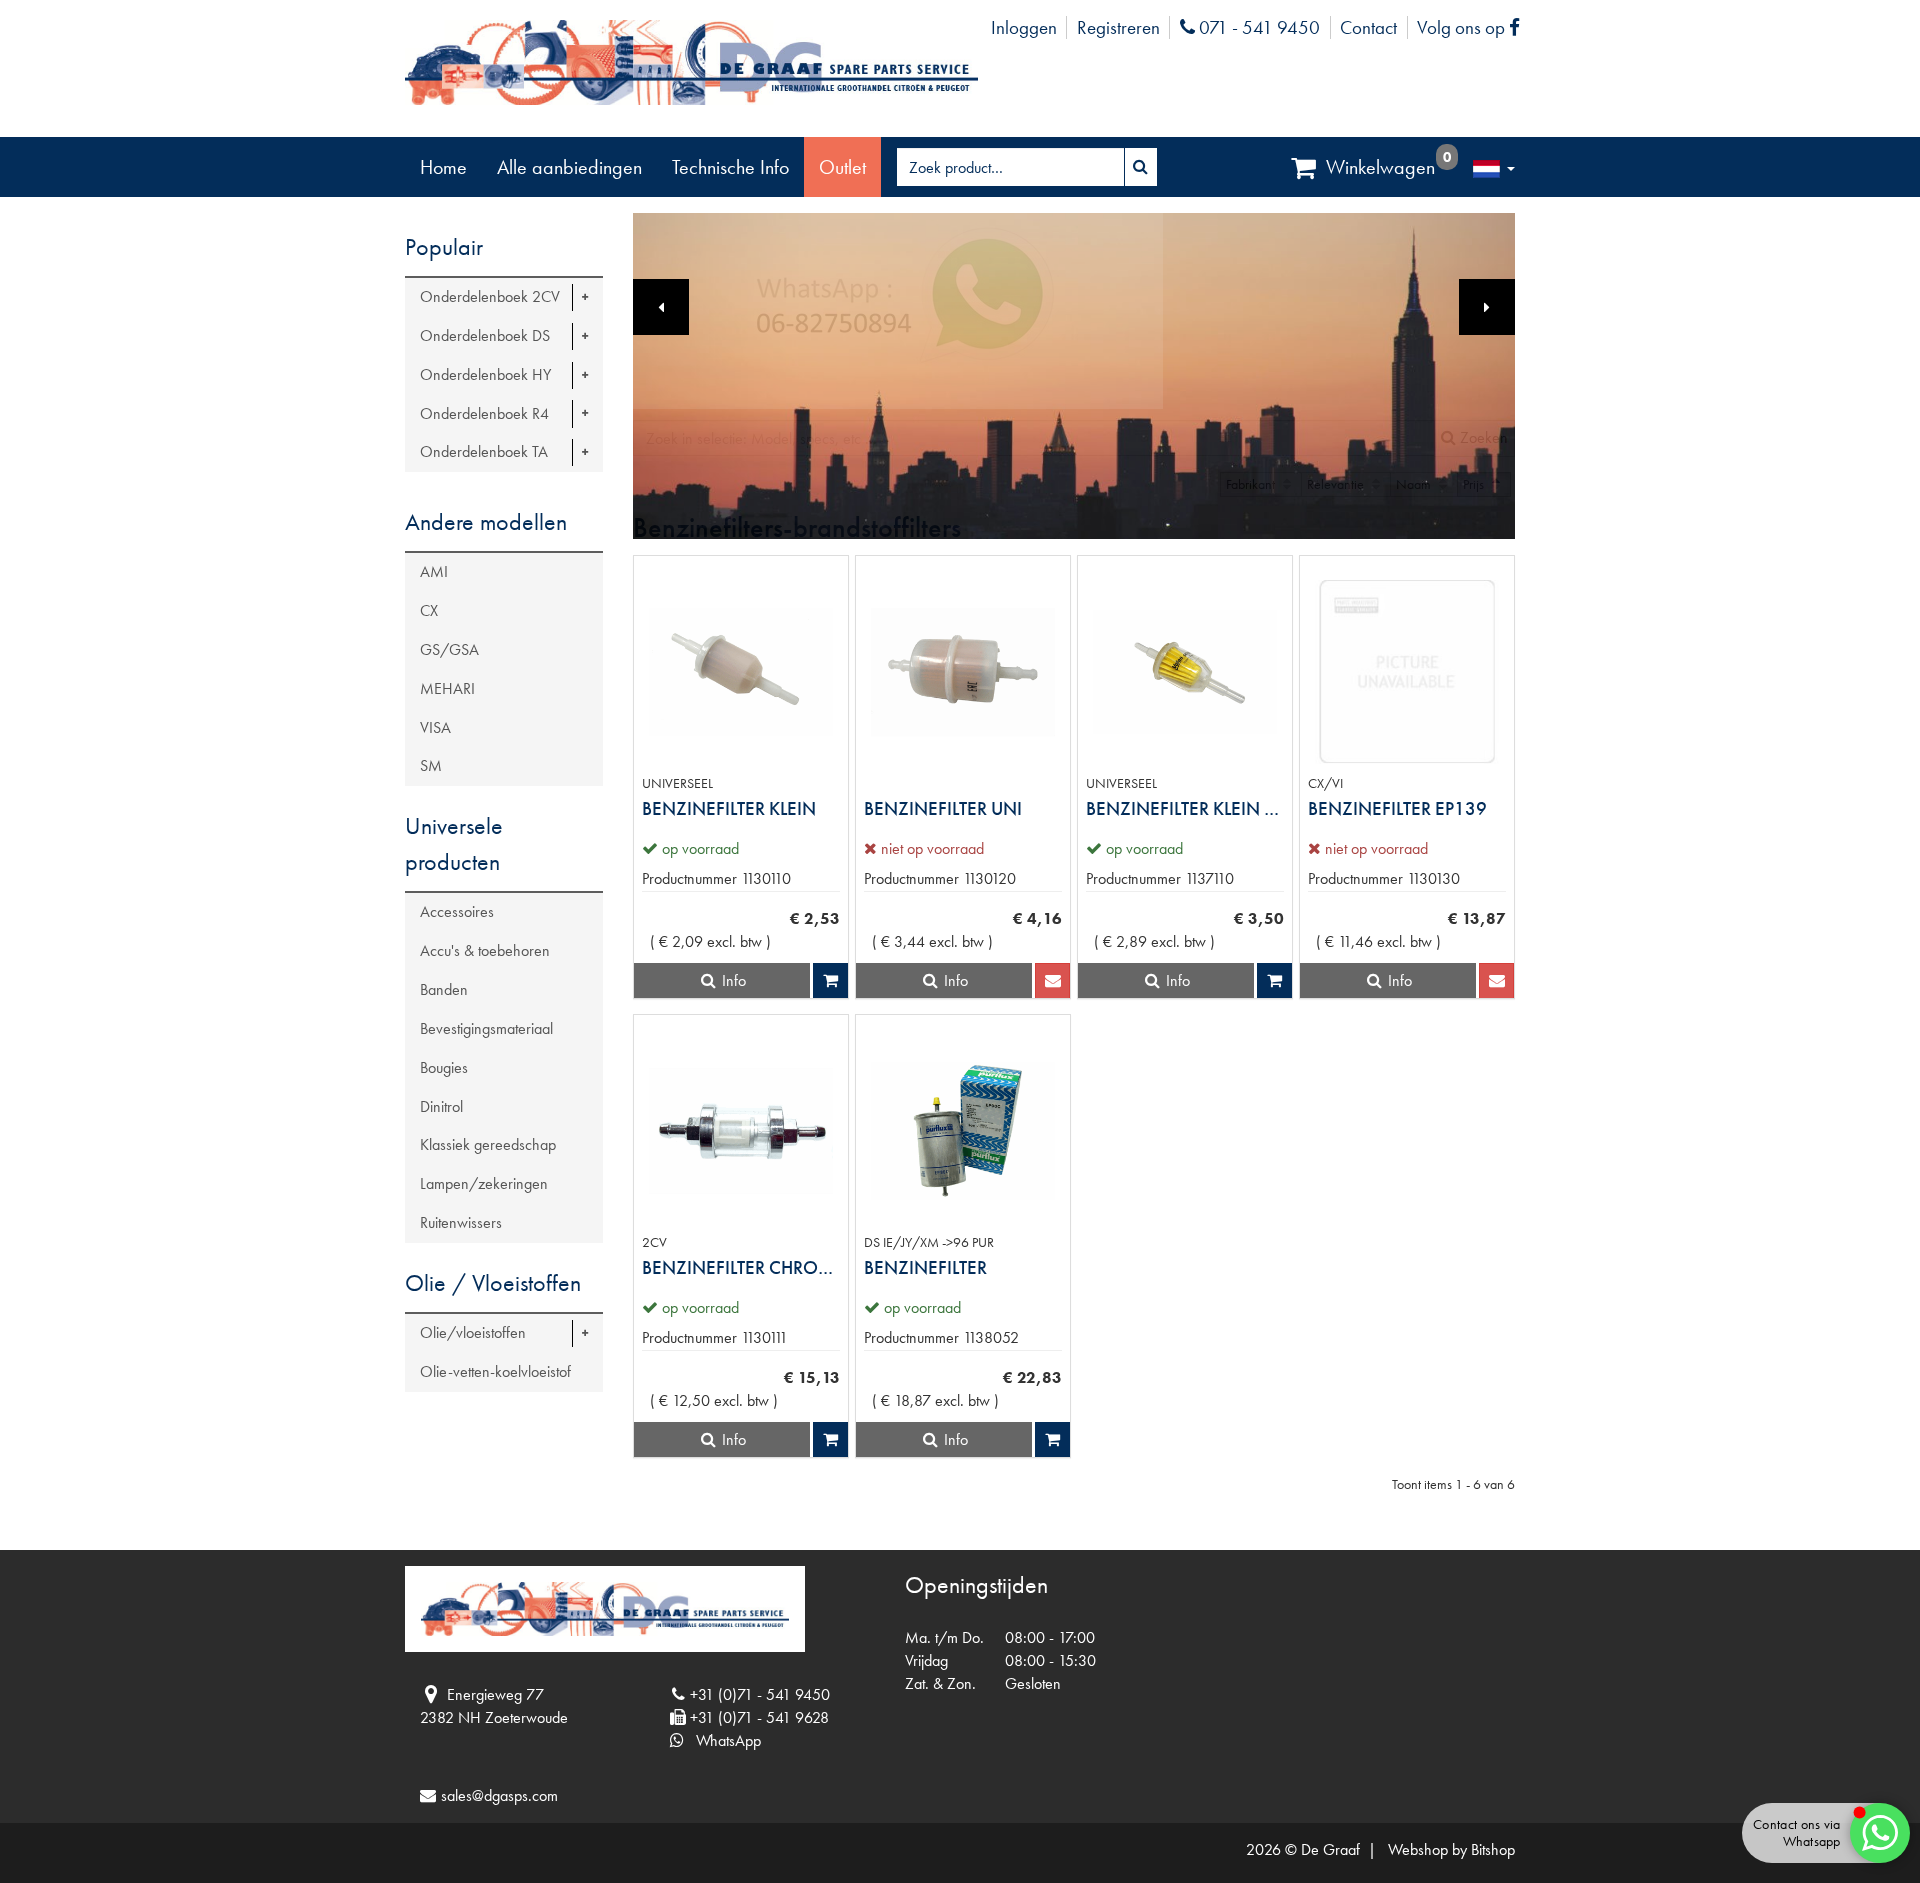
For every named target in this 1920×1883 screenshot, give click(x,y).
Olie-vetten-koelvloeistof (495, 1371)
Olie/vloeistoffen (473, 1332)
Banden (444, 989)
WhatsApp (722, 1740)
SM (431, 765)
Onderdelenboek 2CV (490, 296)
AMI (434, 571)
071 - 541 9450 (1257, 27)
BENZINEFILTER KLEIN (729, 808)
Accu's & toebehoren (485, 950)
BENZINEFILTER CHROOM (741, 1267)
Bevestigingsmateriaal (486, 1028)
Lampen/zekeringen (484, 1183)
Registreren (1118, 27)
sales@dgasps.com (499, 1795)
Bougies (444, 1067)
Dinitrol (441, 1106)
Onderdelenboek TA (484, 451)
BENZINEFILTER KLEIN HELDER (1185, 808)
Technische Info (730, 167)
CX (429, 610)
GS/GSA (449, 649)
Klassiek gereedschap (488, 1144)
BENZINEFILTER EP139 (1397, 808)
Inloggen (1024, 27)
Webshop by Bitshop (1451, 1849)
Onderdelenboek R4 (484, 413)
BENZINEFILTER (925, 1267)
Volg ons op (1473, 27)
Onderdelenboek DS (485, 335)
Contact (1368, 27)
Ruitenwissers (461, 1222)
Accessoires (457, 911)
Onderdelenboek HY (485, 374)
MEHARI (447, 688)
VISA (435, 727)
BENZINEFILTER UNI (943, 808)
